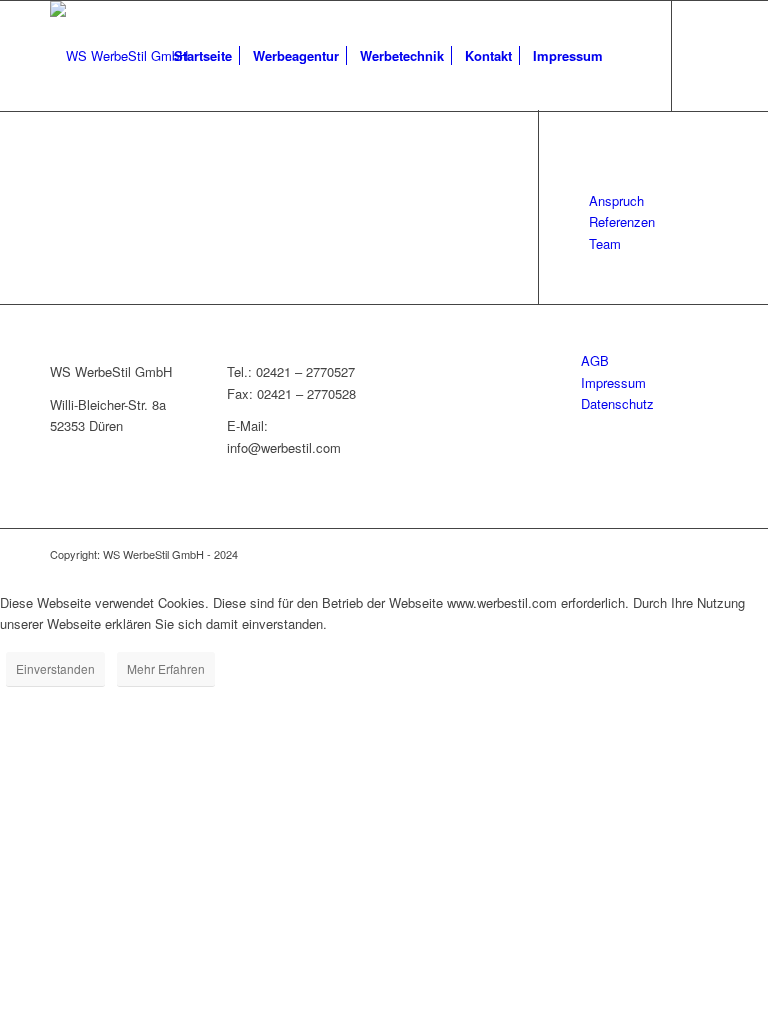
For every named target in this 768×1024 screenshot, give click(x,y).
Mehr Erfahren (166, 668)
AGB (595, 360)
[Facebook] (703, 55)
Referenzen (622, 221)
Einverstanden (55, 668)
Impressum (613, 382)
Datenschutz (617, 403)
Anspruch (616, 200)
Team (605, 243)
